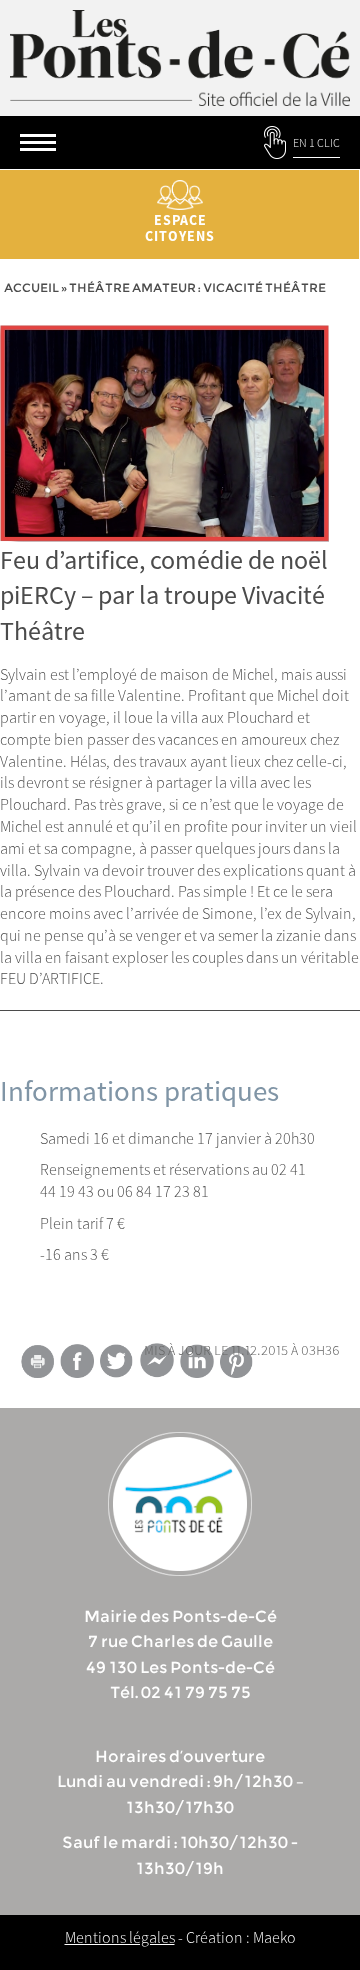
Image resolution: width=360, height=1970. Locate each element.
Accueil (31, 287)
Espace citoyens (180, 228)
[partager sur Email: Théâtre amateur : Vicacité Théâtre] (37, 1365)
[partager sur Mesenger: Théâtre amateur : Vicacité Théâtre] (157, 1365)
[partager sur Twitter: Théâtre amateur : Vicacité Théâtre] (117, 1360)
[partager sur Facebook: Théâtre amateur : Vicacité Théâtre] (77, 1360)
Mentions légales (120, 1937)
